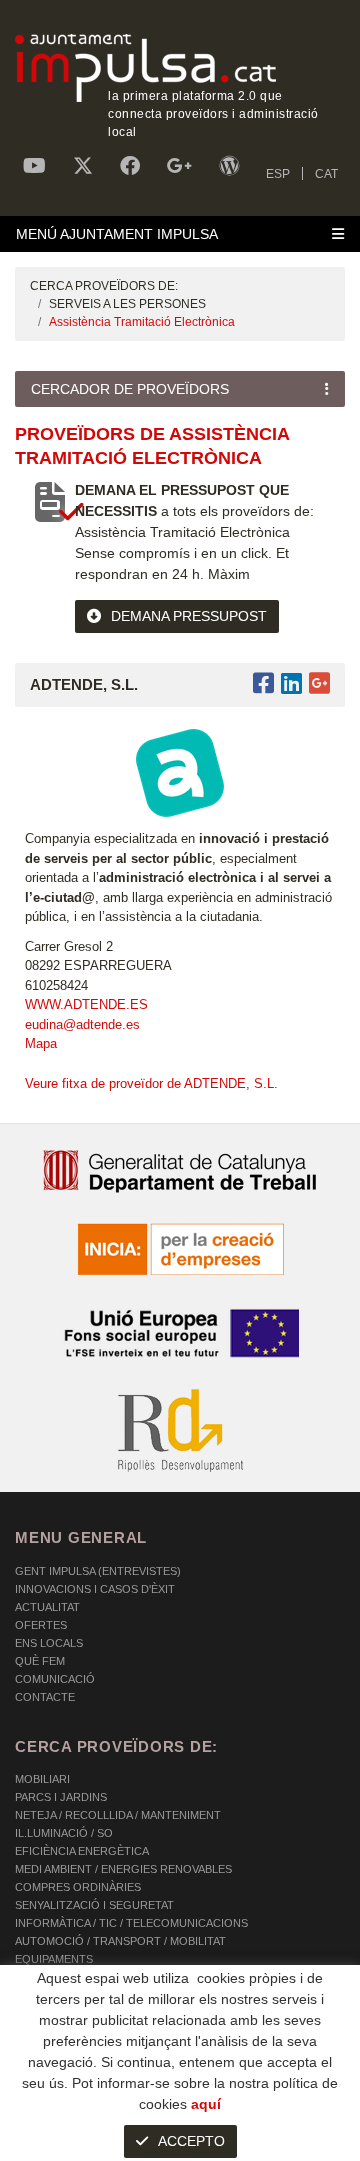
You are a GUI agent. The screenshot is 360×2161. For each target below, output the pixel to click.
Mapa (41, 1043)
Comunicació (55, 1679)
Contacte (45, 1697)
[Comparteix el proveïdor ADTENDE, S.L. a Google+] (319, 683)
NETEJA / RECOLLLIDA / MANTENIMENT (118, 1815)
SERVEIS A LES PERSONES (127, 304)
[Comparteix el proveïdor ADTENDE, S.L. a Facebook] (267, 683)
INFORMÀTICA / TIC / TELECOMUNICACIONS (131, 1923)
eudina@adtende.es (82, 1024)
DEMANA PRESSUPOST (189, 616)
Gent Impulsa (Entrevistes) (98, 1571)
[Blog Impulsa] (229, 166)
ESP (278, 174)
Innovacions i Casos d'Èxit (95, 1589)
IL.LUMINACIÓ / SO (64, 1833)
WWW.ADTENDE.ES (86, 1004)
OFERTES (41, 1625)
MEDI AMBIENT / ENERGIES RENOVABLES (123, 1869)
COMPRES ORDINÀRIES (78, 1887)
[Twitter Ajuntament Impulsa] (83, 166)
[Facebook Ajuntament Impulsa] (130, 166)
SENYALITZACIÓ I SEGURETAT (94, 1905)
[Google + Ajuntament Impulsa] (179, 166)
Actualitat (47, 1607)
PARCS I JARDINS (61, 1797)
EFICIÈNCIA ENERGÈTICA (82, 1851)
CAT (326, 174)
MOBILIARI (42, 1779)
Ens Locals (49, 1643)
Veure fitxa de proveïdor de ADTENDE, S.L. (151, 1083)
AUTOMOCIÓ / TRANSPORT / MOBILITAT (120, 1941)
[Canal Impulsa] (34, 166)
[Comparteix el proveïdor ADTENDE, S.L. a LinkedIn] (291, 683)
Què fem (40, 1661)
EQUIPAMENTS (54, 1959)
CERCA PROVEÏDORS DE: (104, 286)
